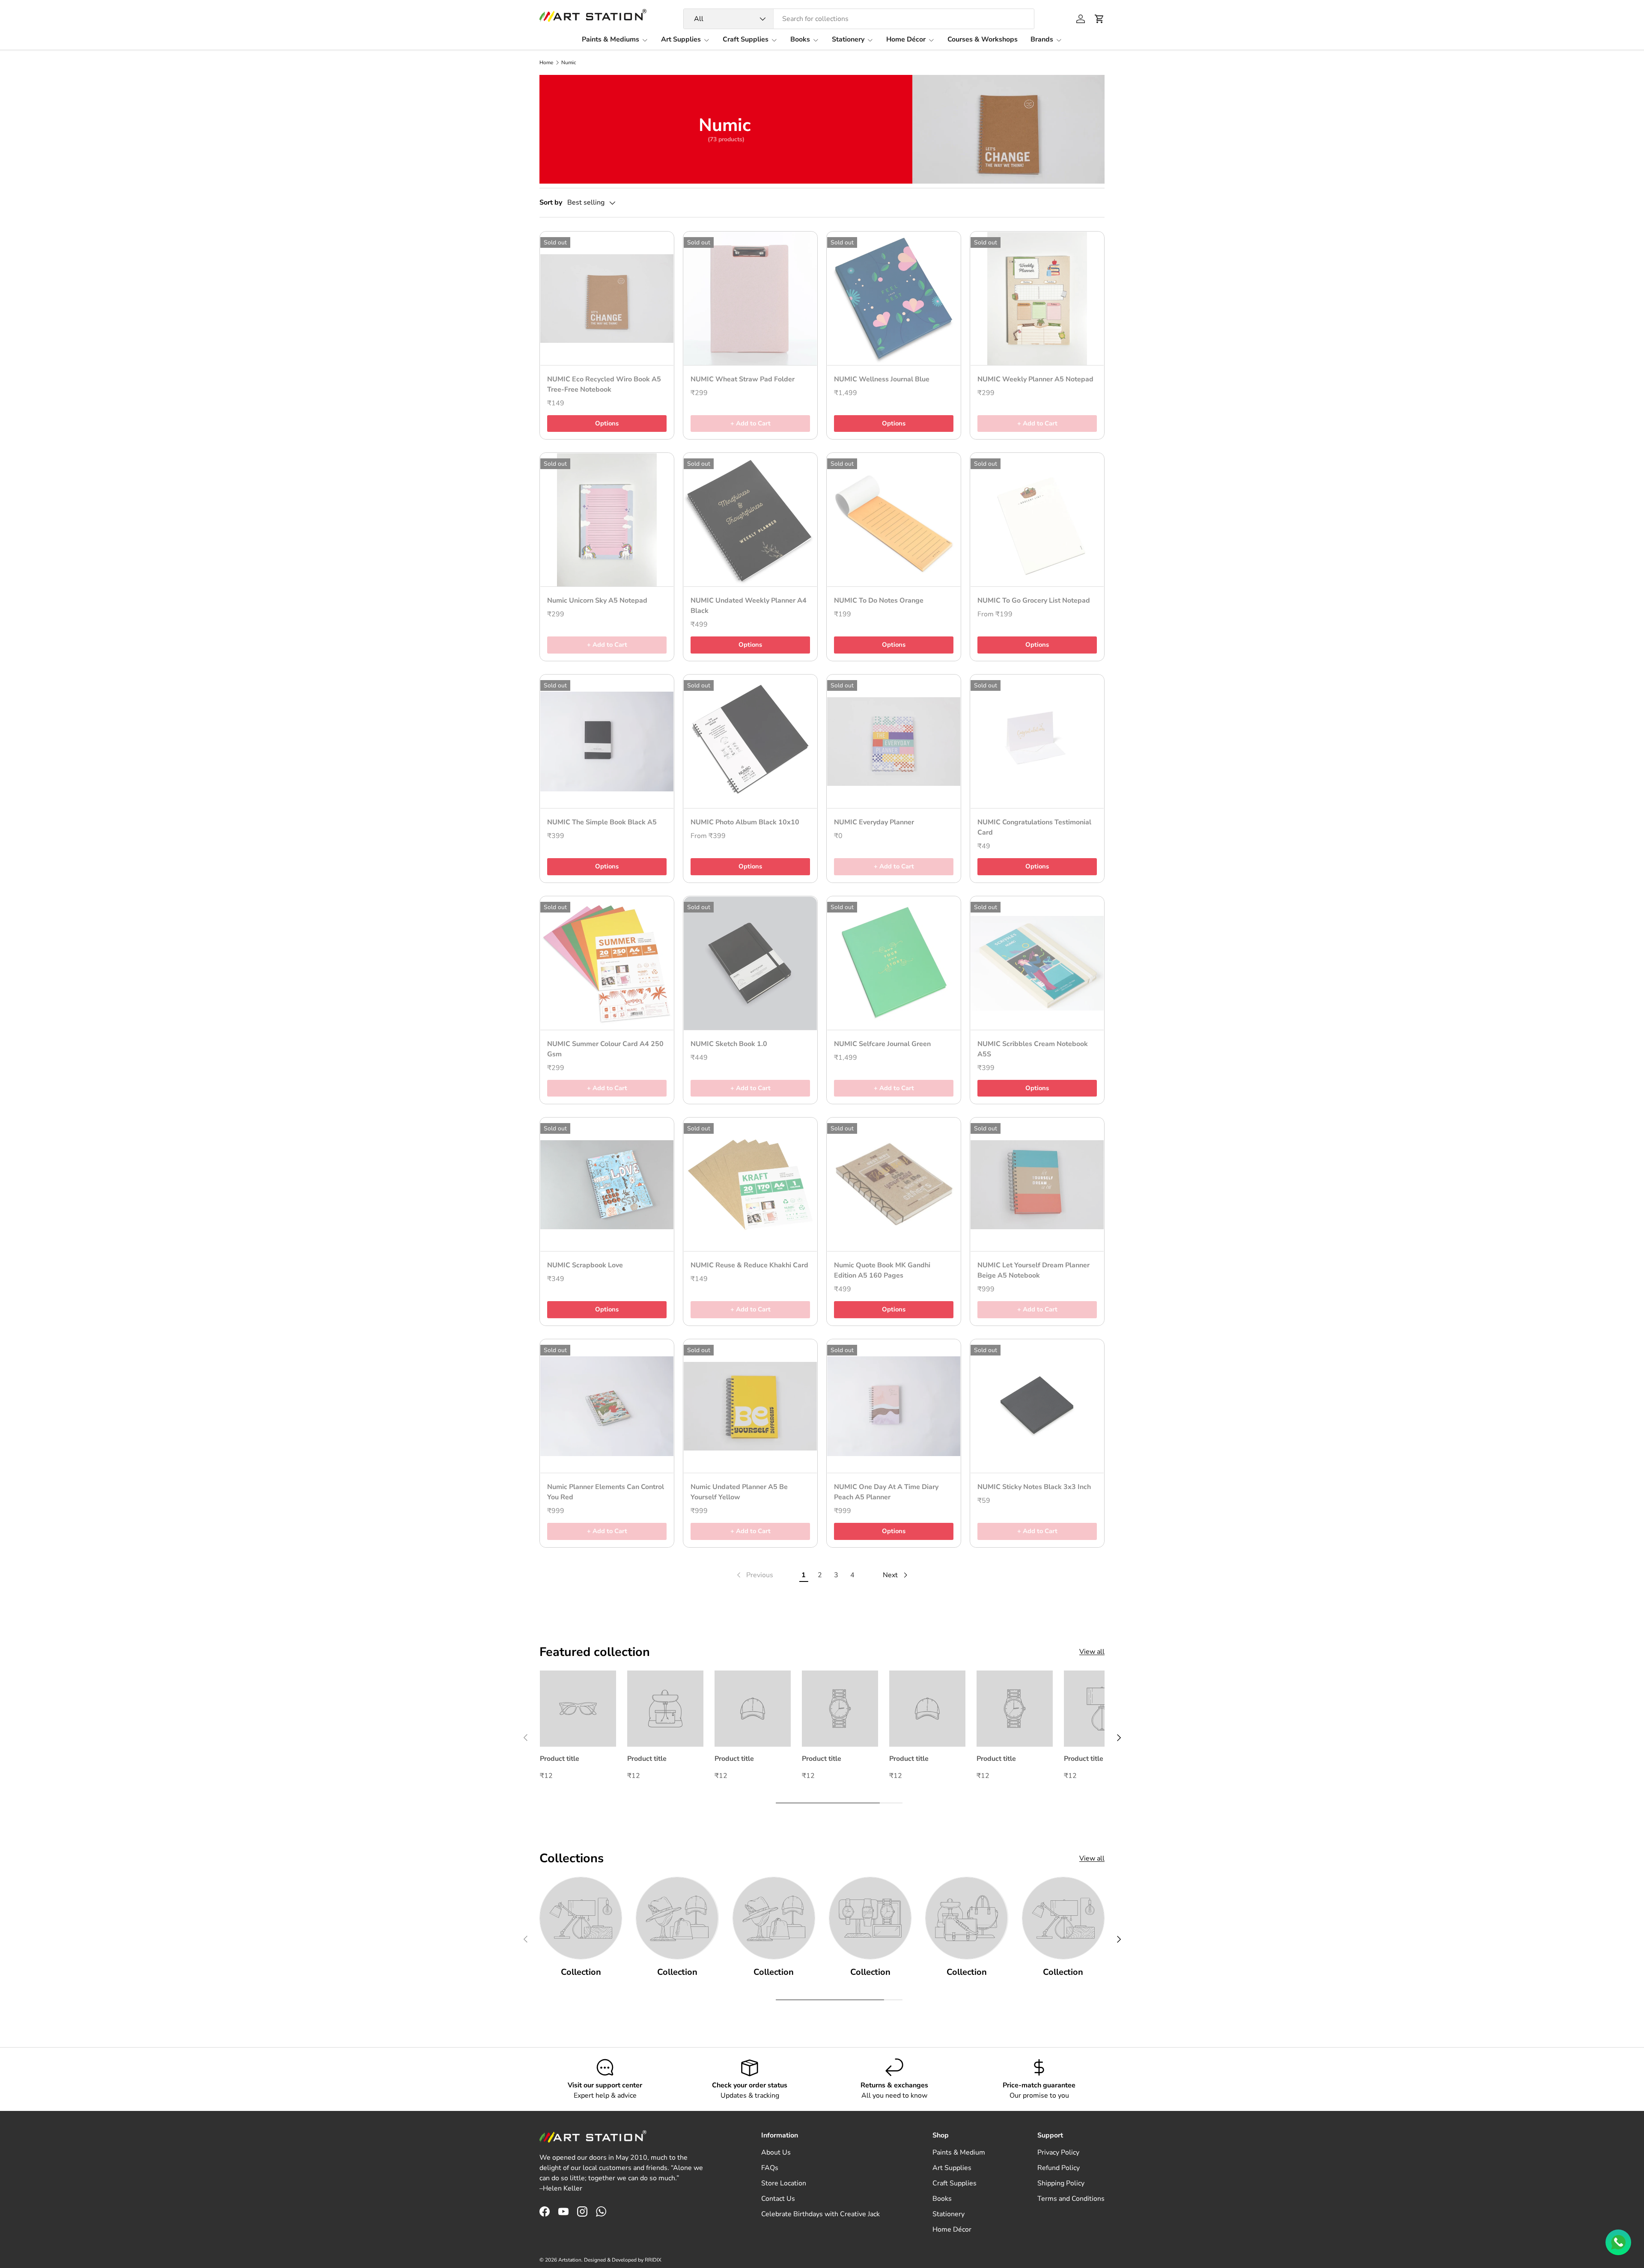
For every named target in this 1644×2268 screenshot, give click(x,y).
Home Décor (906, 39)
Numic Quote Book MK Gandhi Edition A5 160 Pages (882, 1270)
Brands (1042, 39)
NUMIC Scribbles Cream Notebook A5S (1033, 1049)
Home (546, 62)
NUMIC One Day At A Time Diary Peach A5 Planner (886, 1492)
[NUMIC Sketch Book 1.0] (750, 963)
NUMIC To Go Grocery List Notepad (1034, 600)
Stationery (848, 39)
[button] (1099, 19)
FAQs (770, 2168)
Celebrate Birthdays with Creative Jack (821, 2214)
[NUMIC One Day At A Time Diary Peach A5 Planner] (894, 1406)
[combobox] (859, 19)
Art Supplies (681, 39)
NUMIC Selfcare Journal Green (882, 1044)
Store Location (784, 2183)
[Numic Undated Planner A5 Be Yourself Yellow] (750, 1406)
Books (800, 39)
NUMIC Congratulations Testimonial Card (1034, 827)
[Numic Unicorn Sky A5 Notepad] (607, 520)
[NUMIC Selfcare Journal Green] (894, 963)
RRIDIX (653, 2260)
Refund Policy (1059, 2168)
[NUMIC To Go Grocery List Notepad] (1037, 520)
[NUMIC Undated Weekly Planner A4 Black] (750, 520)
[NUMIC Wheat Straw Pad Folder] (750, 299)
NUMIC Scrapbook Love (585, 1265)
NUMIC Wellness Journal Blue (882, 379)
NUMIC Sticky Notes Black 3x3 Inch (1034, 1487)
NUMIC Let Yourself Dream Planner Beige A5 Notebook (1033, 1270)
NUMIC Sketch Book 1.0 (729, 1044)
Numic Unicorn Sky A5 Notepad (597, 600)
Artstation (570, 2260)
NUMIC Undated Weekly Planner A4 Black (749, 606)
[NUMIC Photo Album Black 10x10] (750, 742)
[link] (754, 1575)
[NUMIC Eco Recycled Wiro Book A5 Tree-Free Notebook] (607, 299)
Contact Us (778, 2199)
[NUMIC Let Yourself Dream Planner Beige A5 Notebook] (1037, 1185)
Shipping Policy (1061, 2183)
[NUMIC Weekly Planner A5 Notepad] (1037, 299)
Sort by (551, 202)
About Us (776, 2152)
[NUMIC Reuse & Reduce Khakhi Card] (750, 1185)
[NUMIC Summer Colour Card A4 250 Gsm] (607, 963)
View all (1092, 1652)
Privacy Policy (1058, 2152)
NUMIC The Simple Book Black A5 (602, 822)
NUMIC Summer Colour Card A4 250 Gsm (605, 1049)
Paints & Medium (959, 2152)
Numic (569, 62)
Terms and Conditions (1071, 2199)
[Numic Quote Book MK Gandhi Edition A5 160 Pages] (894, 1185)
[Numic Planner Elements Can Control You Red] (607, 1406)
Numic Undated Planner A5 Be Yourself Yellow (739, 1492)
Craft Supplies (746, 39)
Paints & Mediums (611, 39)
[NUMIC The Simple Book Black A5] (607, 742)
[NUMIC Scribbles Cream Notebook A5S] (1037, 963)
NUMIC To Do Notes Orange (879, 600)
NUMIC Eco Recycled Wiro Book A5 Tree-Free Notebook (604, 384)
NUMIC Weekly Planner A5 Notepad (1035, 379)
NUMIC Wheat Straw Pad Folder (743, 379)
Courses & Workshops (983, 39)
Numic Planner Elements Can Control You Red (606, 1492)
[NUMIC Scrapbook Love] (607, 1185)
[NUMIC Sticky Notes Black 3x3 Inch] (1037, 1406)
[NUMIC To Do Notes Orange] (894, 520)
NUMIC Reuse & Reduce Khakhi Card (749, 1265)
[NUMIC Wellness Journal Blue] (894, 299)
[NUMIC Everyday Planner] (894, 742)
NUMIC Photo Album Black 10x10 (745, 822)
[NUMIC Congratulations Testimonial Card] (1037, 742)
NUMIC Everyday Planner (874, 822)
